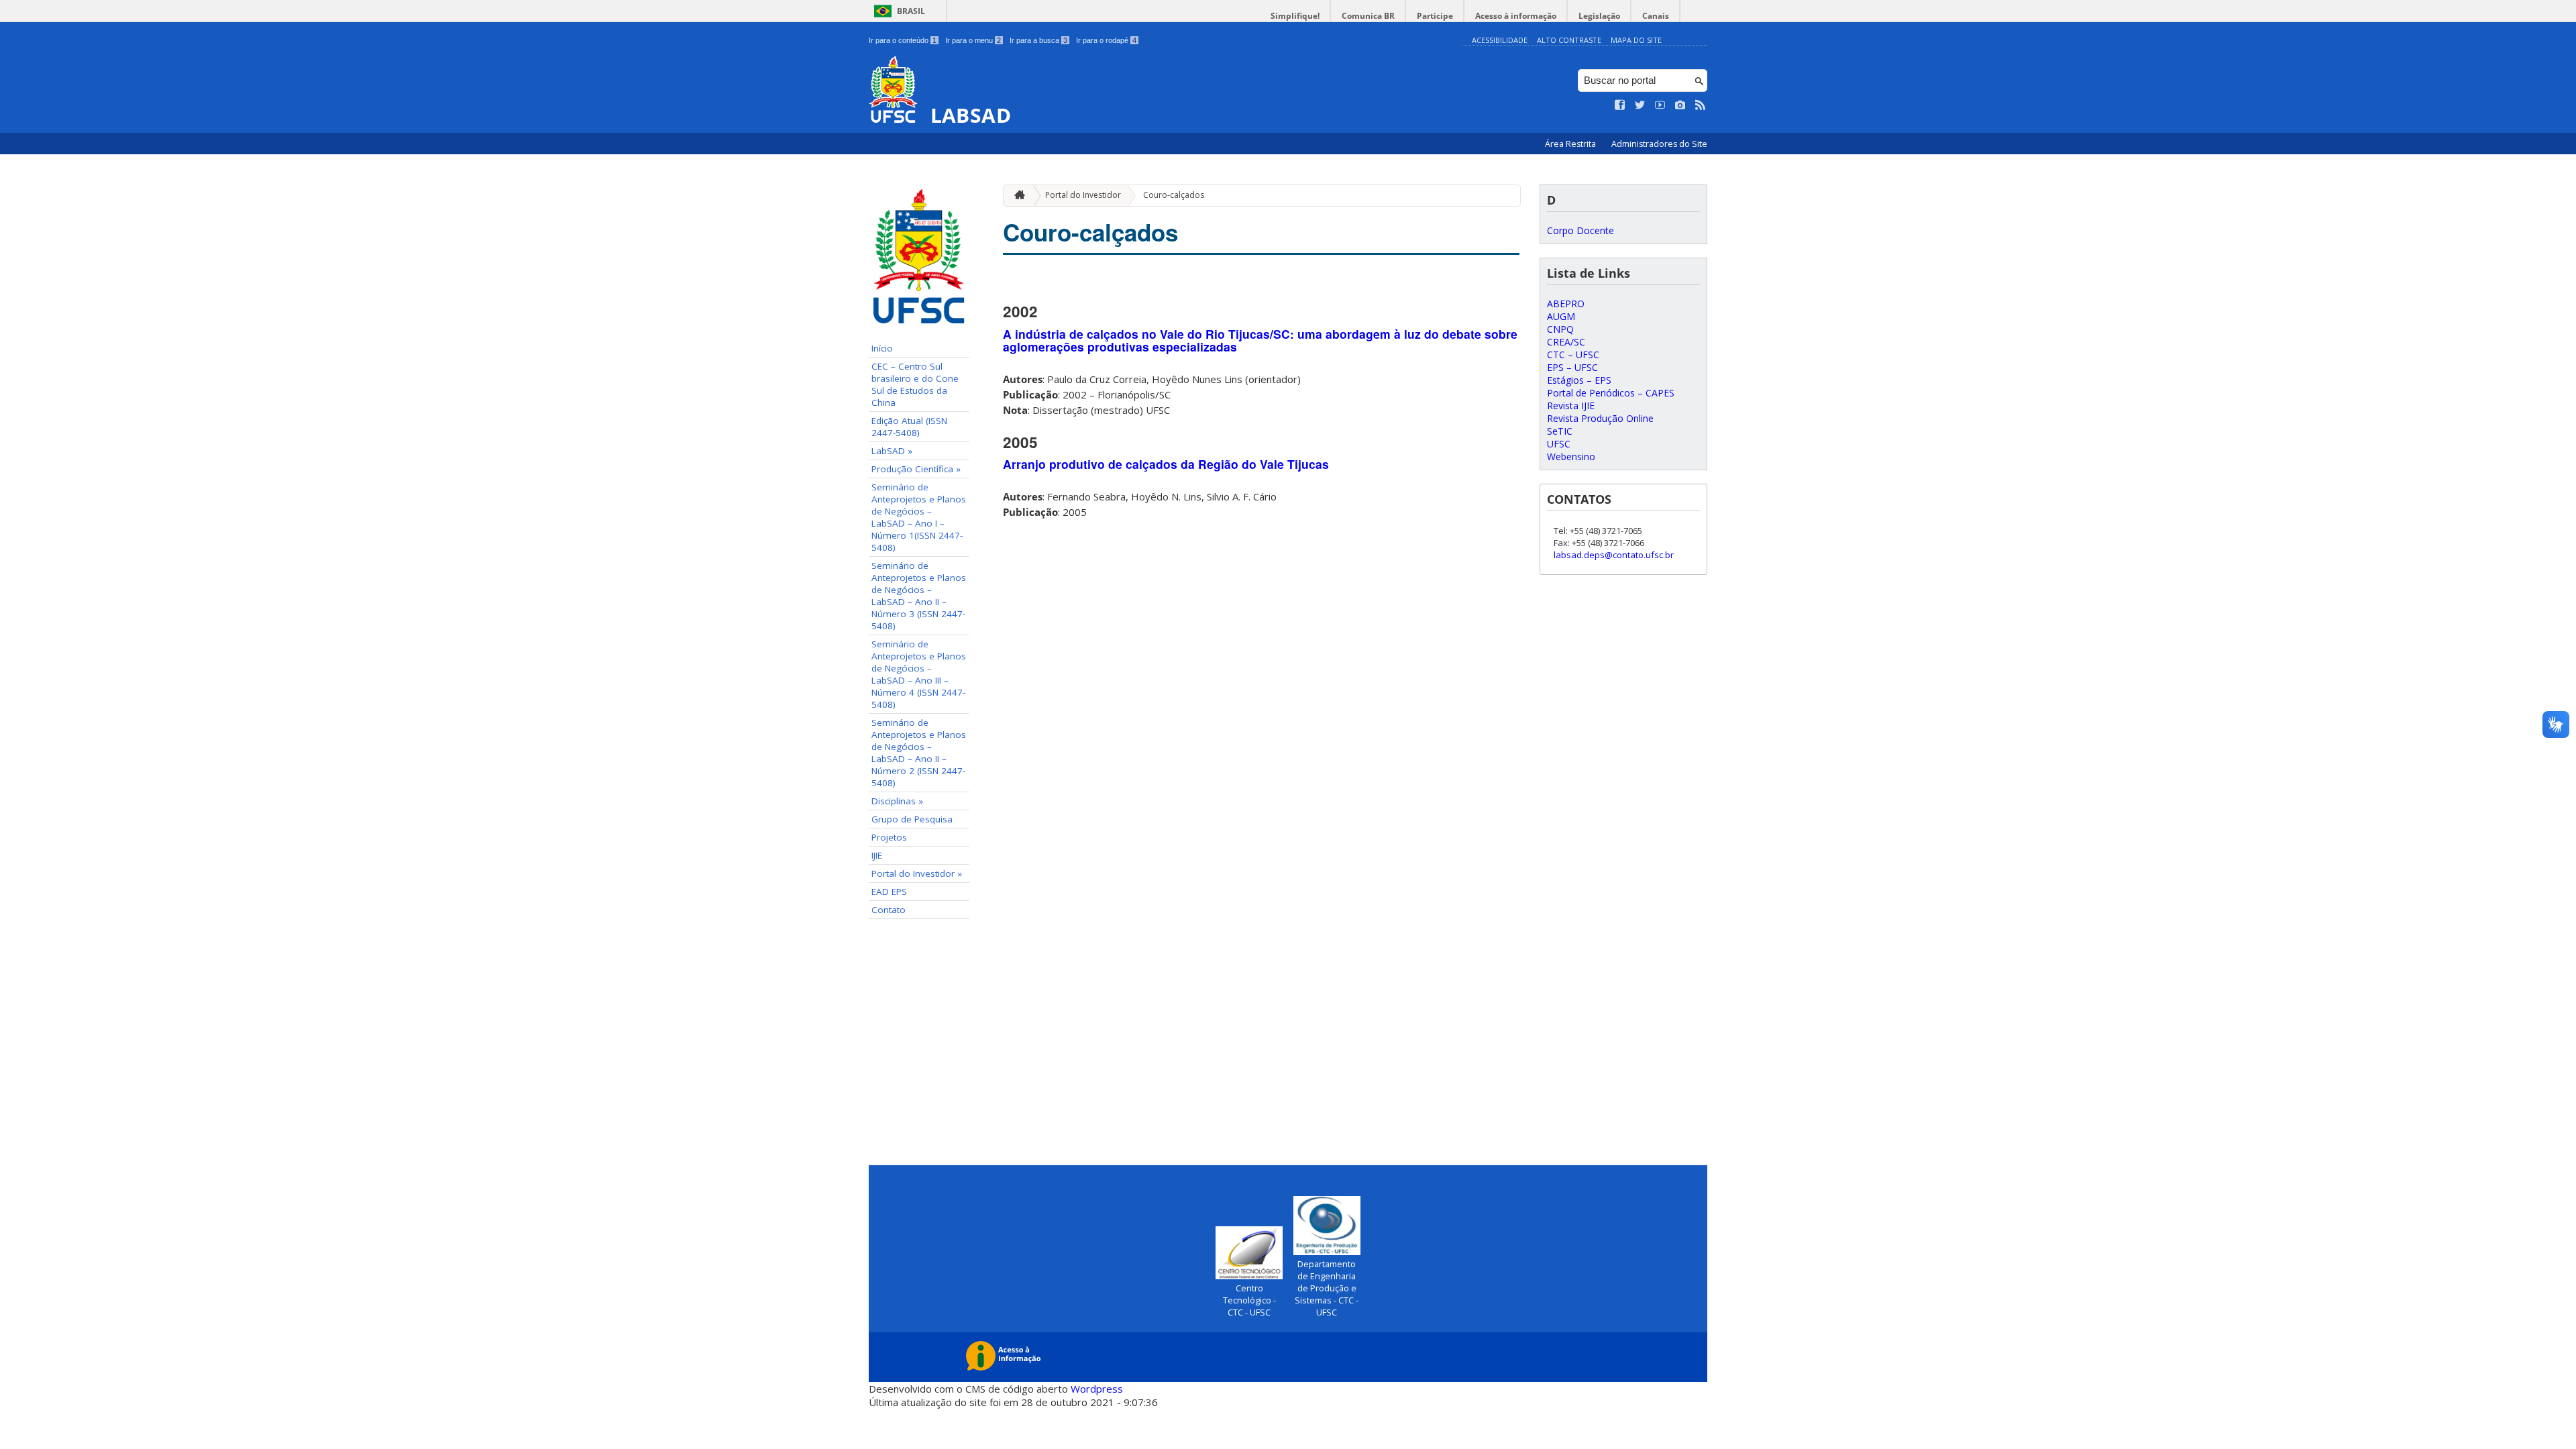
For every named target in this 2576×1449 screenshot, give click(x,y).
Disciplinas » (897, 801)
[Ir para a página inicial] (1016, 196)
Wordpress (1097, 1389)
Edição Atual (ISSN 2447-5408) (909, 427)
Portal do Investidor (1083, 195)
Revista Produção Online (1600, 418)
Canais (1656, 16)
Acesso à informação (1516, 16)
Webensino (1571, 457)
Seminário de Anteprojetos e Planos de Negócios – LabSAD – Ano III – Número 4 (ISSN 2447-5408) (919, 674)
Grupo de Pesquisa (912, 819)
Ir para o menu (973, 40)
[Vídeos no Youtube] (1660, 105)
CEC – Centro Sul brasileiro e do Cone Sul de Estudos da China (915, 384)
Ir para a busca (1038, 40)
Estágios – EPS (1579, 380)
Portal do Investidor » (917, 873)
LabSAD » (892, 451)
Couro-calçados (1174, 195)
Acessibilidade (1500, 40)
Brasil (911, 11)
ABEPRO (1566, 304)
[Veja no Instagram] (1680, 105)
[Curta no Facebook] (1620, 105)
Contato (889, 910)
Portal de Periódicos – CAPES (1611, 393)
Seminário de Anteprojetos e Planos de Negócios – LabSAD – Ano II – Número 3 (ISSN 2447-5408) (919, 596)
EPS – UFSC (1572, 367)
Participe (1435, 16)
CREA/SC (1566, 342)
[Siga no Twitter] (1640, 105)
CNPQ (1560, 329)
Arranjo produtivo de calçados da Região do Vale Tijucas (1166, 464)
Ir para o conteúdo (903, 40)
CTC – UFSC (1573, 355)
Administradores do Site (1659, 144)
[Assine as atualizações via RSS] (1701, 105)
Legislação (1599, 16)
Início (882, 348)
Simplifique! (1295, 16)
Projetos (889, 837)
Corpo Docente (1580, 230)
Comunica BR (1368, 16)
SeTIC (1560, 431)
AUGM (1561, 316)
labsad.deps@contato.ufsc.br (1614, 555)
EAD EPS (889, 892)
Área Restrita (1571, 144)
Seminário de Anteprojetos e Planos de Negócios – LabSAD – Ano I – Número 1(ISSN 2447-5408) (919, 517)
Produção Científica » (916, 469)
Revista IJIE (1571, 406)
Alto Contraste (1569, 40)
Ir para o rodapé (1106, 40)
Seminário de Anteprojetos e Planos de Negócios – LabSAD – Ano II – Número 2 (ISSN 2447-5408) (919, 753)
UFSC (1559, 444)
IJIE (877, 855)
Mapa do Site (1636, 40)
